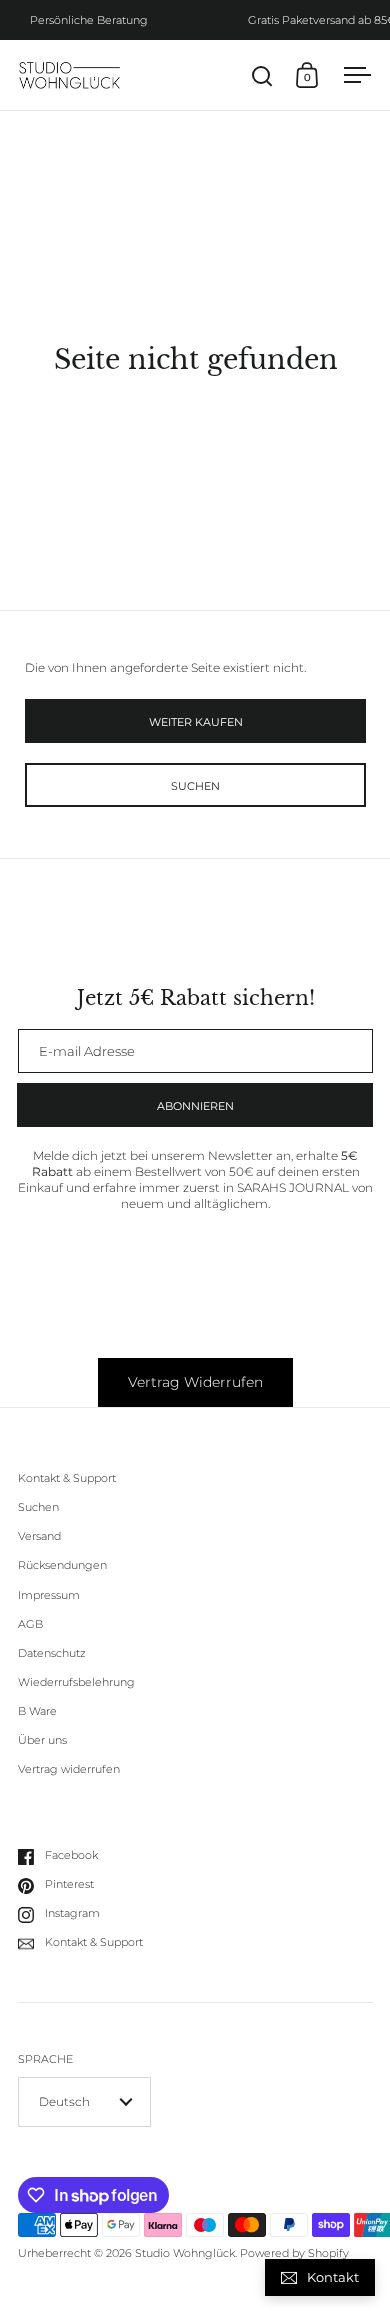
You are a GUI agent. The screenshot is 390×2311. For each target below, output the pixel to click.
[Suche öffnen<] (262, 75)
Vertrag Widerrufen (195, 1382)
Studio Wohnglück (185, 2253)
